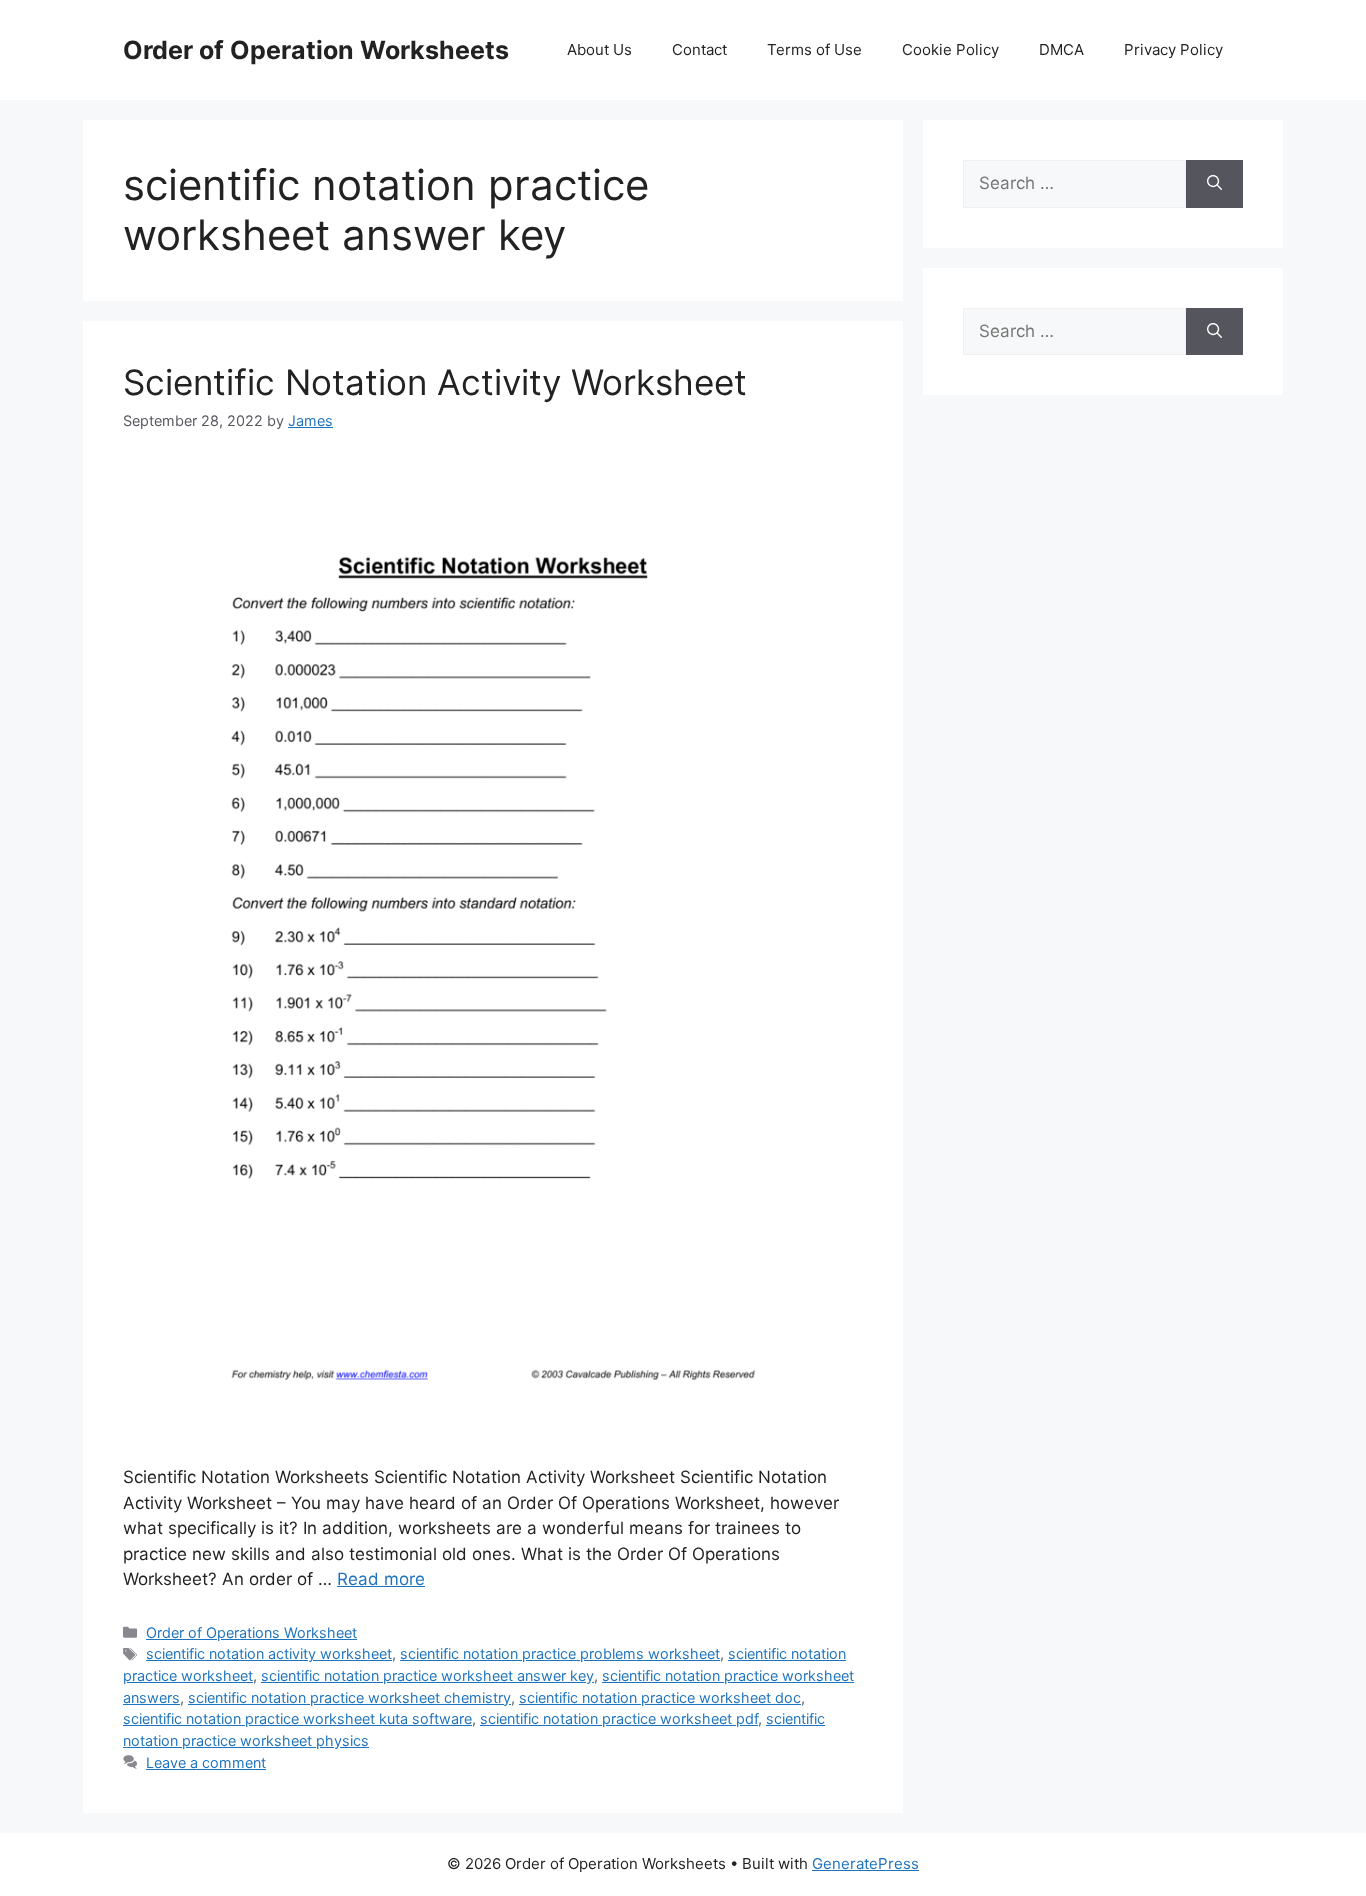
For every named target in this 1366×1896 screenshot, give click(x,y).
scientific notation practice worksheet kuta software (297, 1718)
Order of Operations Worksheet (251, 1632)
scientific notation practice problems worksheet (560, 1653)
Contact (699, 49)
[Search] (1214, 184)
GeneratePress (865, 1863)
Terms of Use (814, 49)
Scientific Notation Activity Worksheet (435, 382)
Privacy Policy (1173, 49)
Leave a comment (206, 1762)
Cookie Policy (950, 49)
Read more (381, 1579)
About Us (599, 49)
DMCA (1061, 49)
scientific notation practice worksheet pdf (619, 1718)
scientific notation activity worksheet (269, 1653)
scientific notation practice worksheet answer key (427, 1675)
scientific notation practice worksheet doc (660, 1697)
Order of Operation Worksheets (316, 50)
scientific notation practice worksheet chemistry (349, 1697)
